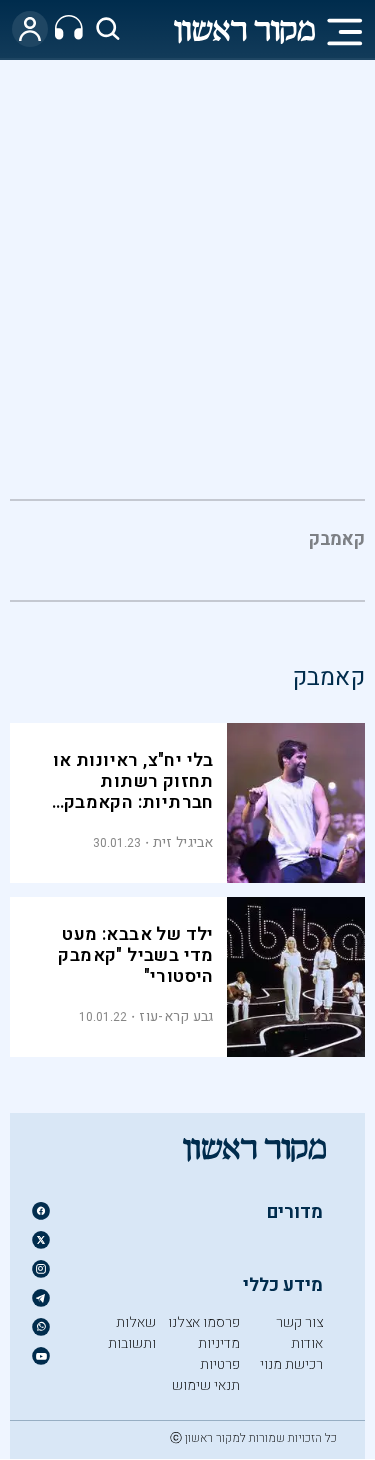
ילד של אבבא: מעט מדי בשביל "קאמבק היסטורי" (135, 955)
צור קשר (299, 1322)
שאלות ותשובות (132, 1333)
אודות (307, 1343)
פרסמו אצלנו (204, 1322)
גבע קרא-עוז (176, 1016)
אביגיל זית (183, 842)
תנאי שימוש (206, 1385)
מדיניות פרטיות (219, 1354)
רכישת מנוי (291, 1364)
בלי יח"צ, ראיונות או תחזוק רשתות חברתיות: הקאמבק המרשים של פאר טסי (129, 792)
